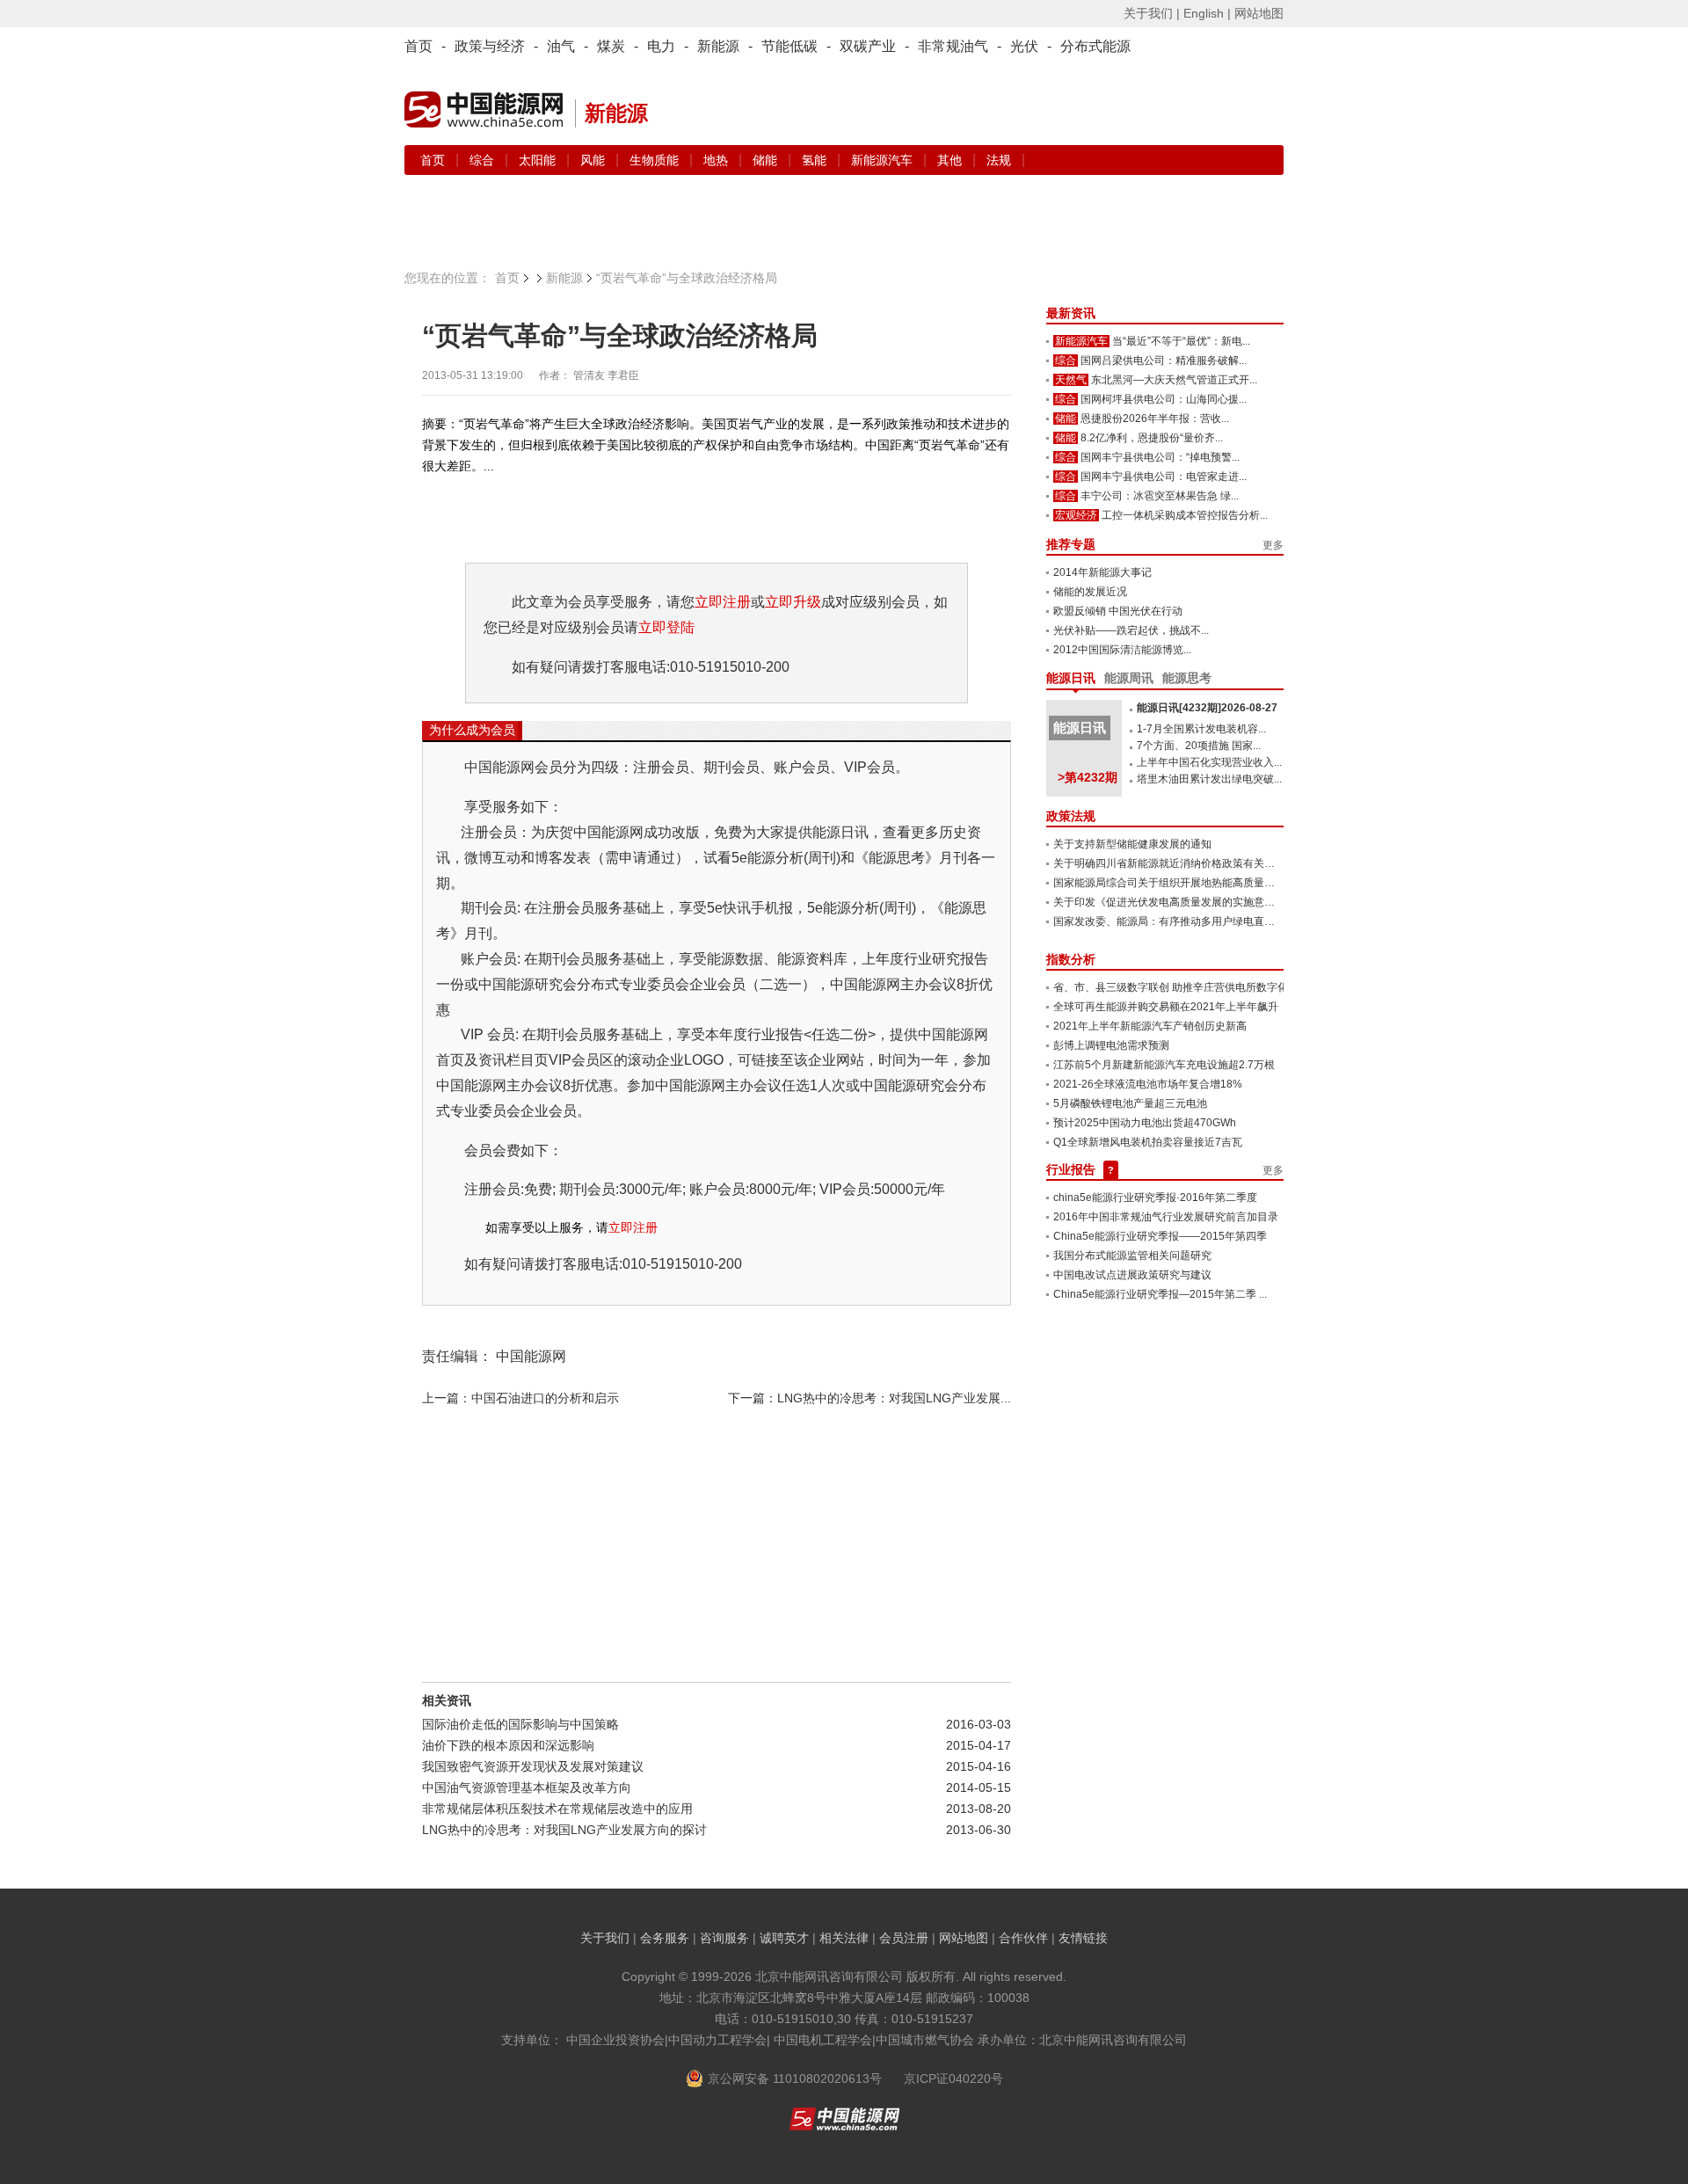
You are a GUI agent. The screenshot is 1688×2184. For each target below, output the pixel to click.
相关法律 (844, 1938)
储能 (767, 160)
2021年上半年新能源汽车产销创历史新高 (1150, 1026)
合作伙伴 (1023, 1938)
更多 (1273, 545)
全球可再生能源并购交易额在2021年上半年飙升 (1166, 1007)
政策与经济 (490, 46)
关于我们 (605, 1938)
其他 (951, 160)
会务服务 (665, 1938)
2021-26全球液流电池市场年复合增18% (1148, 1084)
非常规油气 (953, 46)
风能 (594, 160)
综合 (484, 160)
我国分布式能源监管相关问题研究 (1132, 1256)
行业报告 (1071, 1169)
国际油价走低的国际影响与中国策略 (520, 1724)
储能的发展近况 (1090, 592)
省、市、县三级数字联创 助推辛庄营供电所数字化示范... (1185, 987)
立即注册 (723, 602)
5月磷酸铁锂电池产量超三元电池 (1130, 1103)
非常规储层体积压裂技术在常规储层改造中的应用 (557, 1809)
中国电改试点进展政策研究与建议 (1132, 1275)
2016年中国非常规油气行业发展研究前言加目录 (1166, 1217)
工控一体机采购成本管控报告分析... (1185, 515)
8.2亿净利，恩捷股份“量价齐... (1152, 438)
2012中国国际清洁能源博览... (1122, 650)
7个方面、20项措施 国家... (1199, 746)
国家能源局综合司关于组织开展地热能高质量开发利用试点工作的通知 (1217, 883)
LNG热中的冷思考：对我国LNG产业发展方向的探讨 (564, 1830)
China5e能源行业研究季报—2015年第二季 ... (1160, 1294)
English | (1207, 13)
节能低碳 (789, 46)
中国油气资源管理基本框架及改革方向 (527, 1787)
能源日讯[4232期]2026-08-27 (1207, 708)
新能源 (718, 46)
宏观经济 (1076, 515)
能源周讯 (1129, 678)
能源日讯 (1071, 678)
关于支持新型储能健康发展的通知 (1132, 844)
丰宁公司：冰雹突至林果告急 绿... (1160, 496)
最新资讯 (1071, 313)
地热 (717, 160)
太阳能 (539, 160)
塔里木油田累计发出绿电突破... (1209, 779)
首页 (418, 46)
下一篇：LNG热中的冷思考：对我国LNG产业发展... (869, 1398)
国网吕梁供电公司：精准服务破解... (1164, 360)
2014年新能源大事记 (1102, 572)
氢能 (816, 160)
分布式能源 (1095, 46)
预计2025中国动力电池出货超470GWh (1145, 1123)
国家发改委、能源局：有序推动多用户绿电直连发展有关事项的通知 (1211, 921)
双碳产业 (868, 46)
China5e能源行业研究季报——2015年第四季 (1160, 1236)
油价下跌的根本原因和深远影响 (508, 1745)
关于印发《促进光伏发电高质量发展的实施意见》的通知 (1185, 902)
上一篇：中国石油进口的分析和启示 (520, 1398)
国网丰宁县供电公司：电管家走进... (1164, 477)
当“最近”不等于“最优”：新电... (1181, 341)
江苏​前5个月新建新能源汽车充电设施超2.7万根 (1164, 1065)
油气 (561, 46)
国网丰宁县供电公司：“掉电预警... (1160, 457)
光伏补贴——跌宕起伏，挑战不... (1131, 630)
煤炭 (611, 46)
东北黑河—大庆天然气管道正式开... (1174, 380)
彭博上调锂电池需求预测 (1111, 1045)
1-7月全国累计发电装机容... (1201, 729)
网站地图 (1259, 13)
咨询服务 (724, 1938)
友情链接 (1083, 1938)
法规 (999, 160)
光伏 (1024, 46)
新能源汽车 (884, 160)
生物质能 (656, 160)
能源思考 (1187, 678)
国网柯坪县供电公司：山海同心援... (1164, 399)
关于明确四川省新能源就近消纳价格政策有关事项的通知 (1185, 863)
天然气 (1071, 380)
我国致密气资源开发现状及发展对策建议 (533, 1766)
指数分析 (1071, 959)
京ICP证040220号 (953, 2078)
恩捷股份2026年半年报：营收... (1155, 419)
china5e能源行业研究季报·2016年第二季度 (1155, 1198)
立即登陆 (666, 627)
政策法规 (1071, 816)
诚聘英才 (784, 1938)
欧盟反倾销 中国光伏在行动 (1118, 611)
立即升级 (793, 602)
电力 (661, 46)
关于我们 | (1152, 13)
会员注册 (904, 1938)
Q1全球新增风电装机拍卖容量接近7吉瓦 (1148, 1142)
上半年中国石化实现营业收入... (1209, 762)
